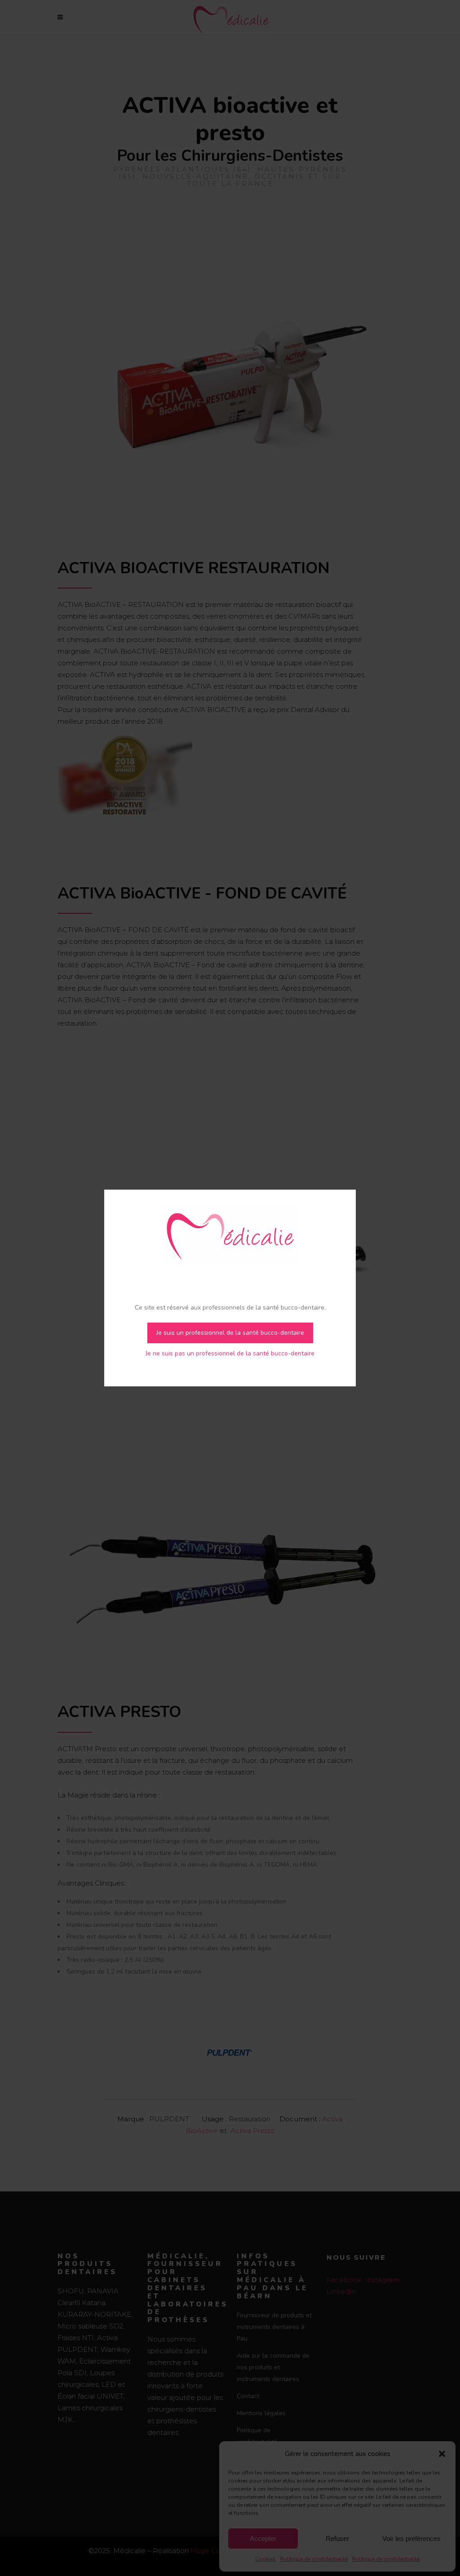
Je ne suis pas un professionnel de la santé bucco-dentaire (230, 1353)
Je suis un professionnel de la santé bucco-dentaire (230, 1333)
